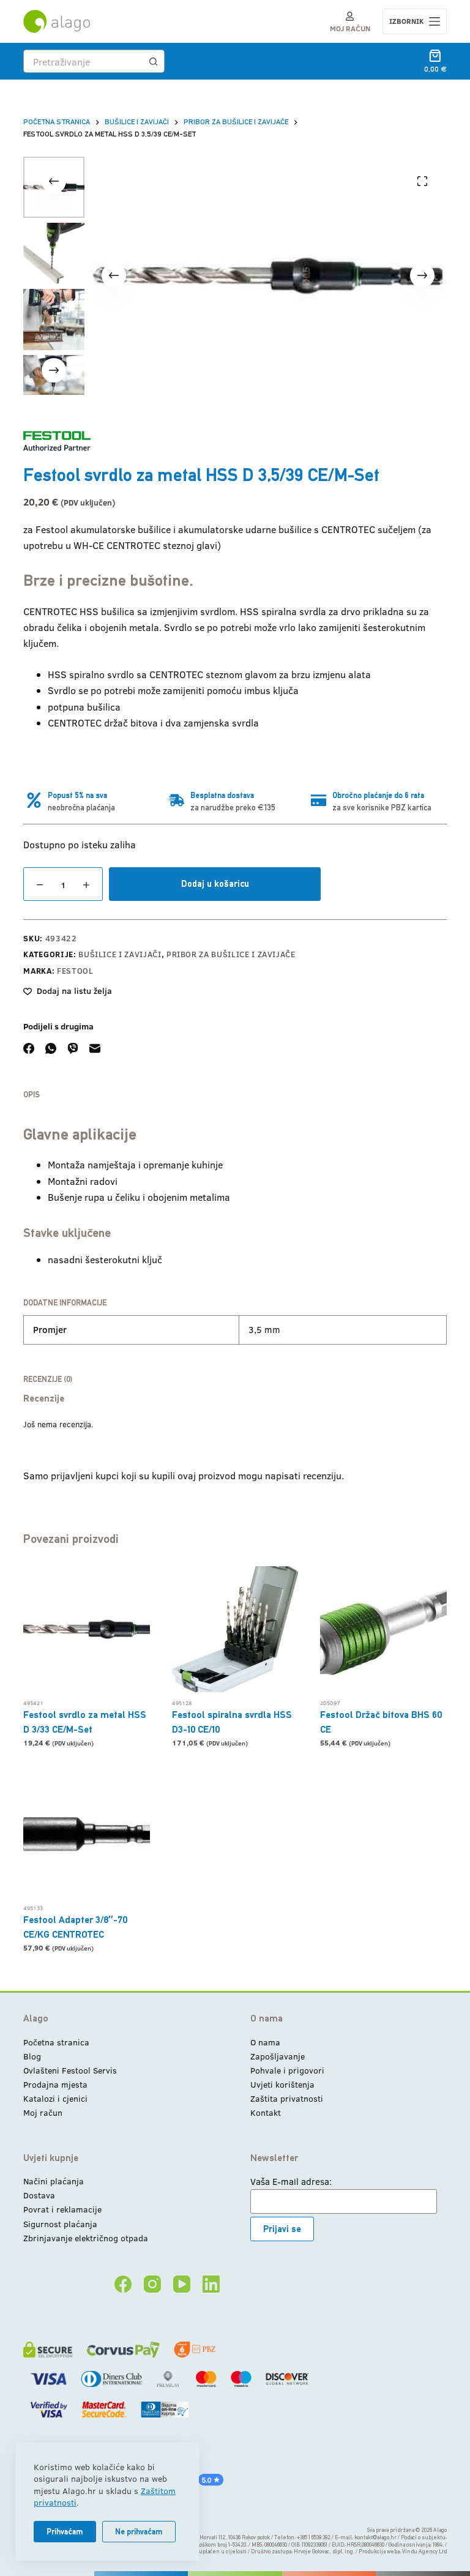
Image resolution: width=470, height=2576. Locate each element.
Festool (75, 971)
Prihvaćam (65, 2532)
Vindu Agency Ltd (424, 2552)
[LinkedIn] (211, 2284)
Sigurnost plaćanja (60, 2224)
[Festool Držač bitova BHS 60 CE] (383, 1629)
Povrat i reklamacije (62, 2209)
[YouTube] (182, 2284)
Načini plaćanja (54, 2181)
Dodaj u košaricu (215, 883)
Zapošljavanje (278, 2056)
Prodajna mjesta (55, 2084)
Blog (32, 2056)
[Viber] (73, 1048)
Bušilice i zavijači (120, 954)
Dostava (39, 2195)
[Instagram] (152, 2284)
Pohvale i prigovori (287, 2070)
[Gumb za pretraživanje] (153, 61)
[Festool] (57, 441)
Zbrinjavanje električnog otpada (86, 2238)
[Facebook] (29, 1048)
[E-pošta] (95, 1048)
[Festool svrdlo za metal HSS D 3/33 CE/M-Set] (86, 1629)
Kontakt (266, 2112)
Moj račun (43, 2112)
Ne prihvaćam (139, 2532)
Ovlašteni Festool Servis (70, 2070)
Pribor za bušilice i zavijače (231, 954)
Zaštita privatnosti (287, 2098)
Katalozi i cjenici (55, 2098)
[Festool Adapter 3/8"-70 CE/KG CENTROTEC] (86, 1834)
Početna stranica (56, 2042)
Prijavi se (282, 2229)
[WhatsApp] (51, 1048)
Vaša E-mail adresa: (291, 2181)
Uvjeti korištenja (282, 2084)
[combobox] (83, 61)
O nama (265, 2042)
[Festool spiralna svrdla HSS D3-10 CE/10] (235, 1629)
